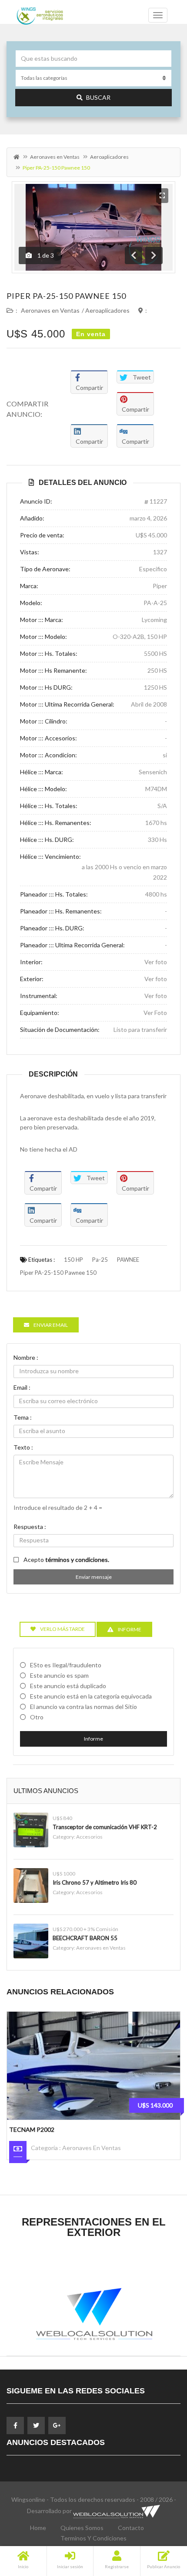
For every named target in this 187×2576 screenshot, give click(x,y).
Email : (22, 1387)
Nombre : (26, 1357)
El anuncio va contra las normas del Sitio (83, 1707)
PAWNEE (128, 1260)
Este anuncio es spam (59, 1675)
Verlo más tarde (62, 1629)
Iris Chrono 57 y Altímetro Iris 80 (95, 1882)
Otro (37, 1717)
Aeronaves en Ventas (55, 157)
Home (38, 2528)
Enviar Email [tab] (51, 1325)
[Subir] (159, 2522)
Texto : (23, 1447)
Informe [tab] (130, 1629)
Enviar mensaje (94, 1577)
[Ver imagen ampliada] (162, 196)
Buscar (98, 97)
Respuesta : (30, 1527)
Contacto (131, 2528)
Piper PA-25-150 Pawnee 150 (66, 296)
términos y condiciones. (77, 1560)
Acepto (66, 1560)
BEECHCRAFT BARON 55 (85, 1938)
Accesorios (89, 1837)
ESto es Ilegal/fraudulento (66, 1665)
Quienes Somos (82, 2528)
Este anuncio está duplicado (68, 1686)
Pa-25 (100, 1260)
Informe (93, 1739)
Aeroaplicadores (109, 157)
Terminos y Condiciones (93, 2538)
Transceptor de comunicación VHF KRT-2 (105, 1827)
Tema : (23, 1417)
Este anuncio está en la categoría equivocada (91, 1696)
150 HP (73, 1260)
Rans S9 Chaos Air (39, 2129)
